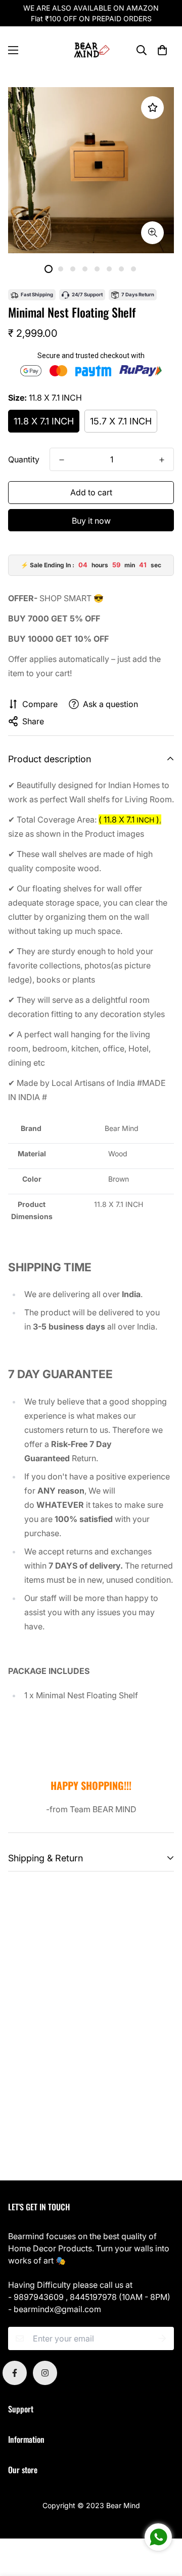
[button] (162, 50)
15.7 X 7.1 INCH (121, 421)
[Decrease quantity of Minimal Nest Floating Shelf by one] (62, 460)
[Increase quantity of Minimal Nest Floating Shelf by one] (162, 460)
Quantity (24, 459)
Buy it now (91, 521)
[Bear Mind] (91, 50)
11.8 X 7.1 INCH (44, 421)
